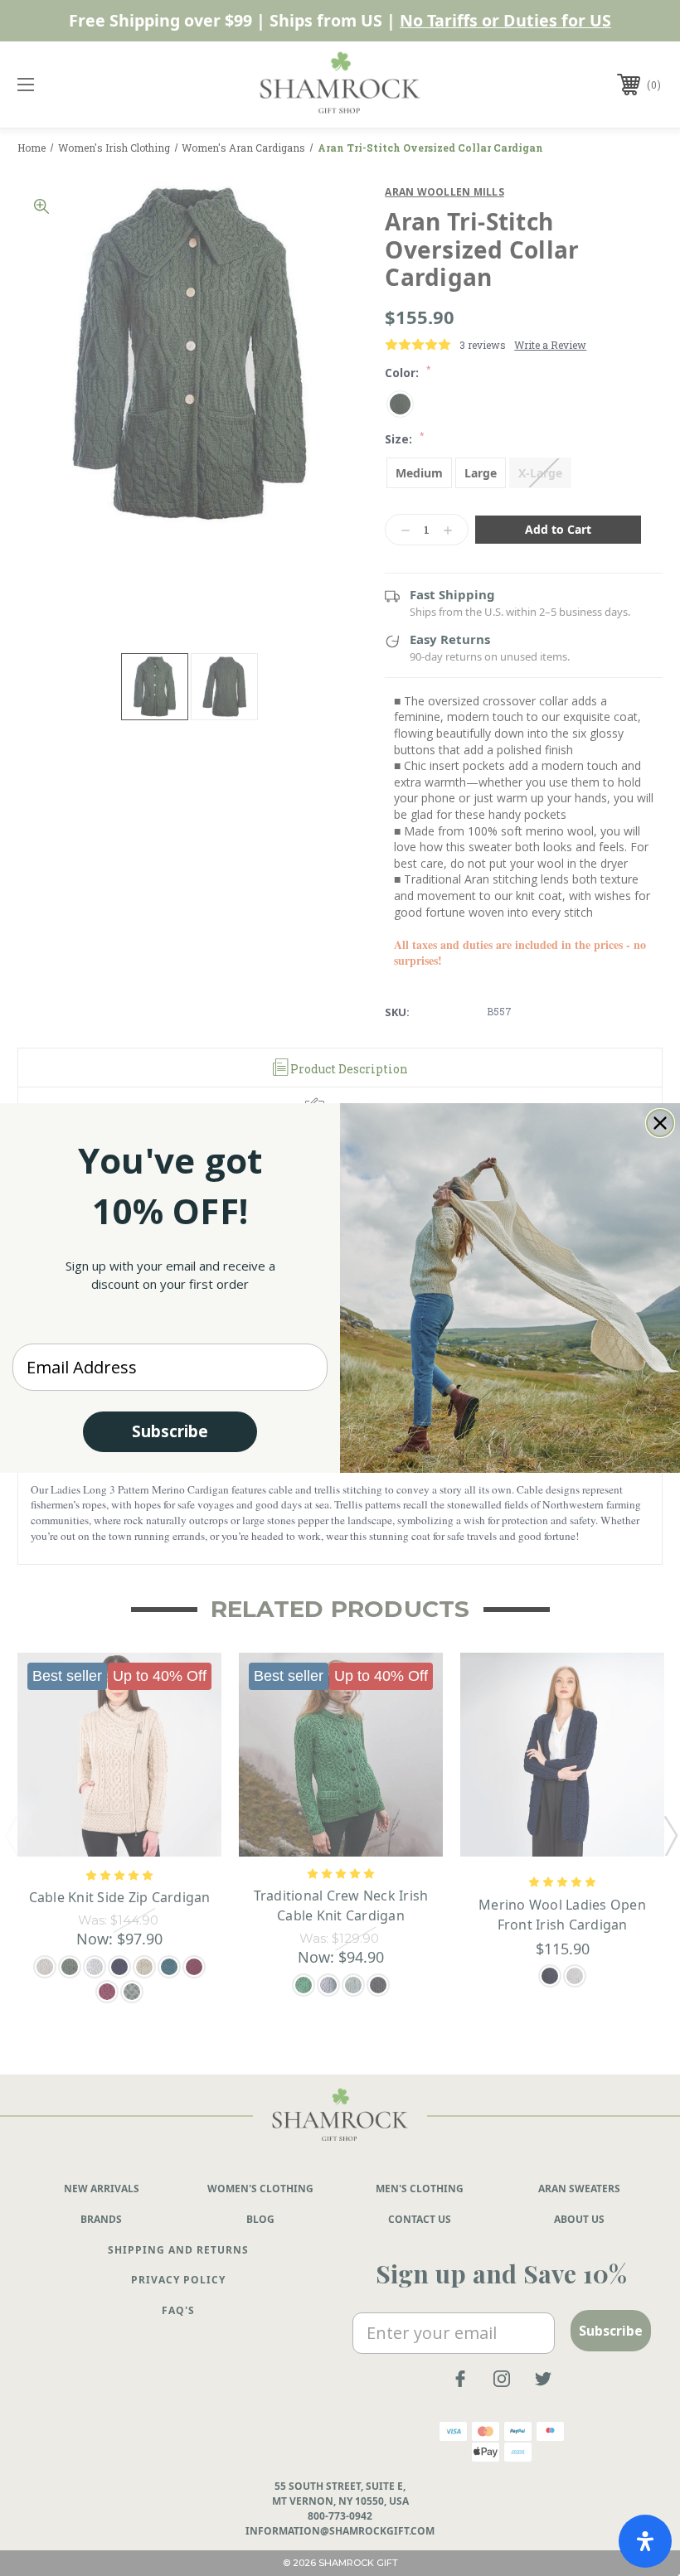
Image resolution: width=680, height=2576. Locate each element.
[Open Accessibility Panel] (645, 2541)
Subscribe (170, 1431)
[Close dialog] (660, 1123)
